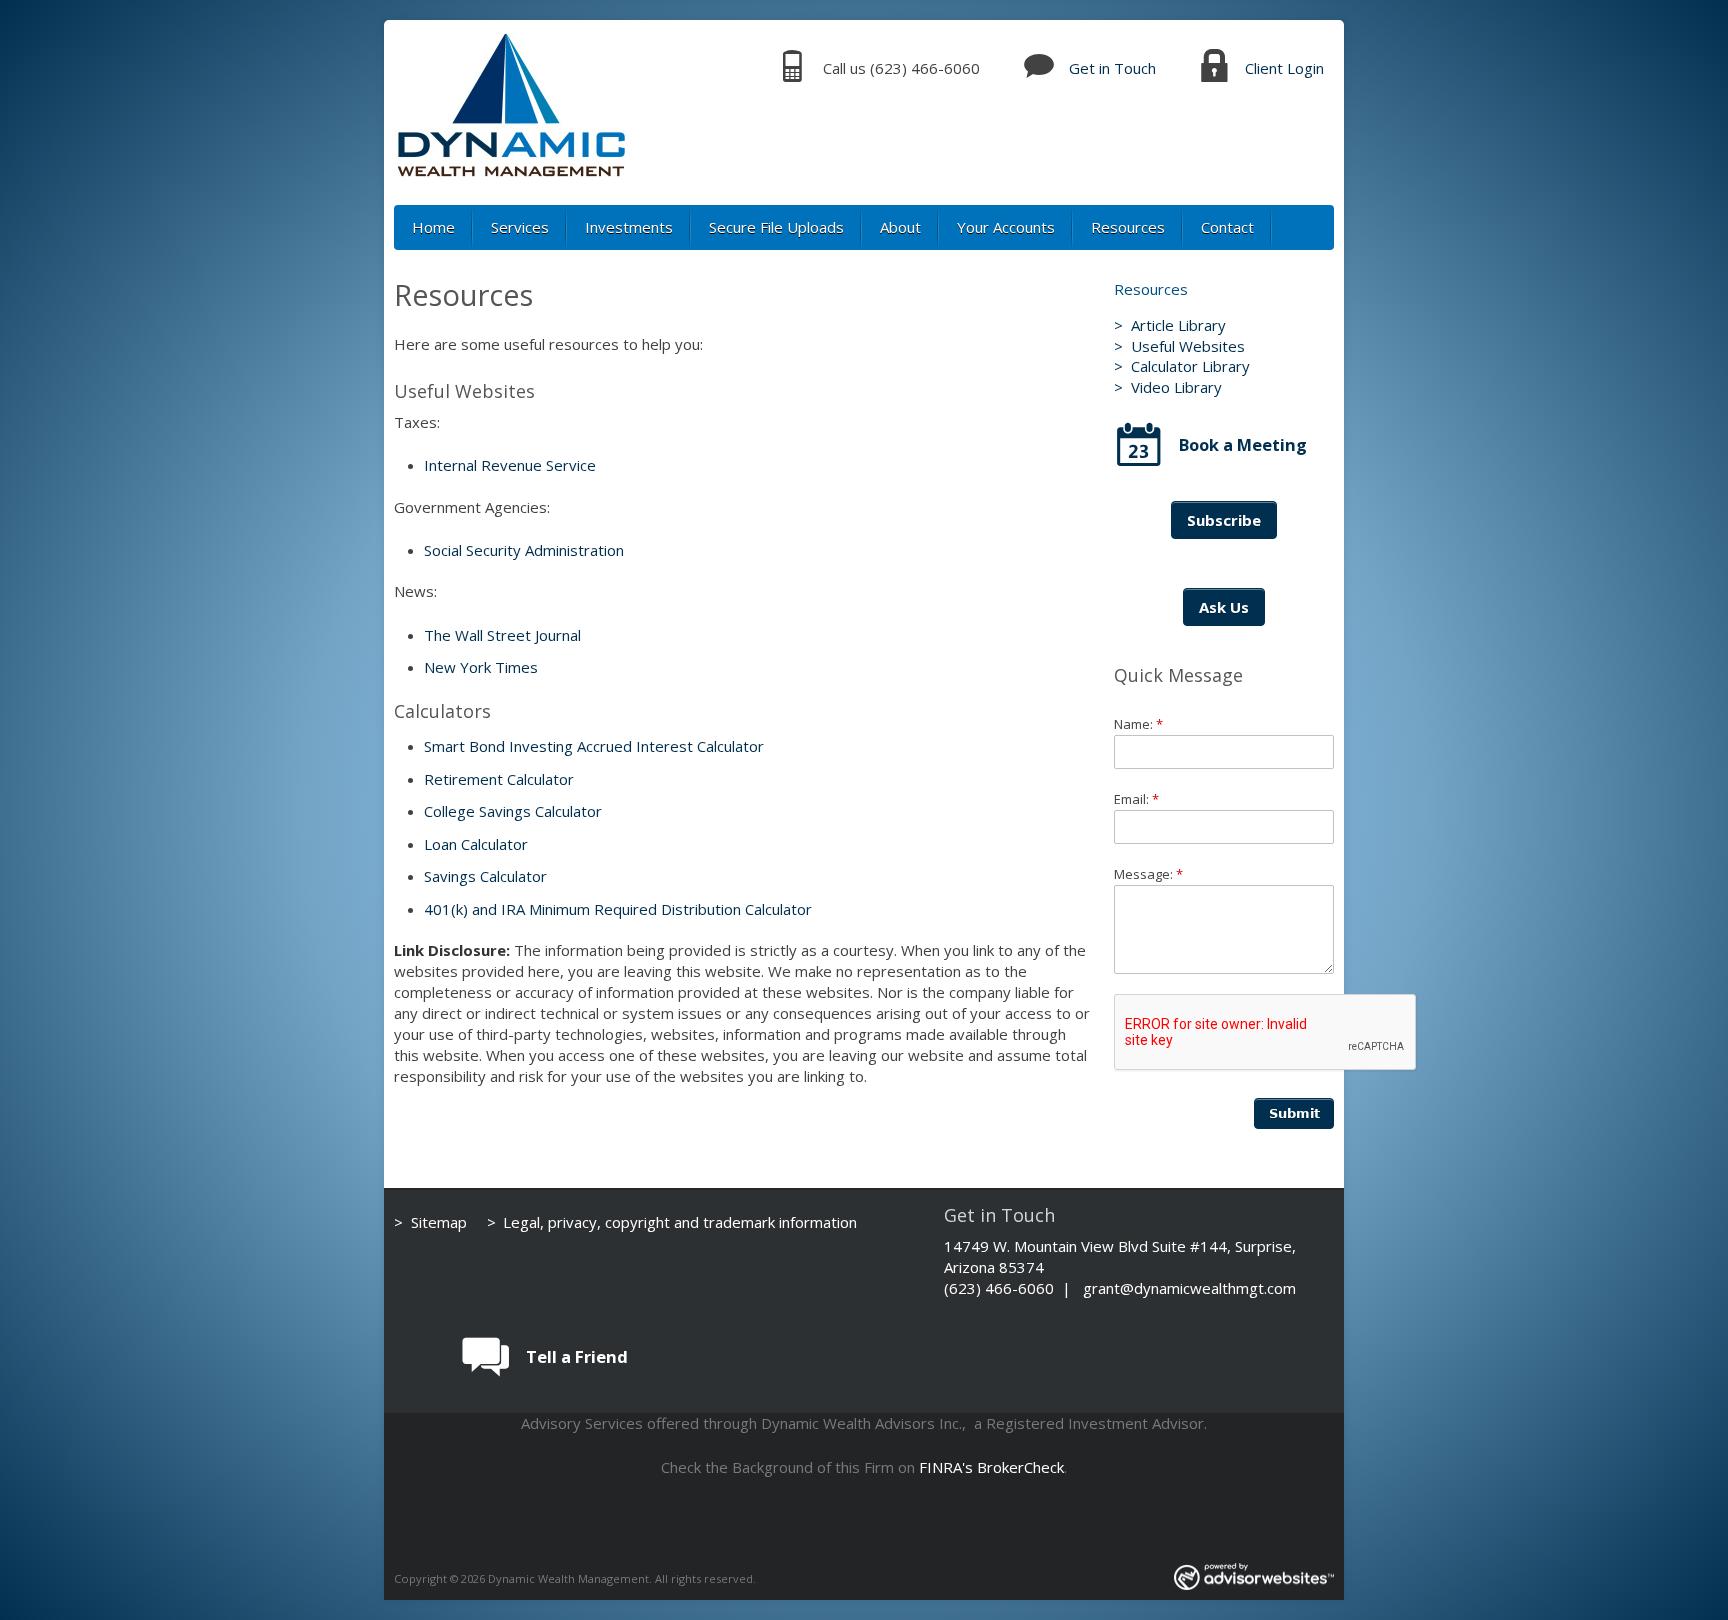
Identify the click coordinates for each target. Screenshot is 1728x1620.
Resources (1128, 227)
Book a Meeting (1243, 444)
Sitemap (439, 1222)
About (900, 227)
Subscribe (1224, 520)
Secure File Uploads (776, 227)
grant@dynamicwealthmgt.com (1189, 1288)
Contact (1227, 227)
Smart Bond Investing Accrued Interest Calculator (594, 746)
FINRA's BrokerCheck (991, 1467)
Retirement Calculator (499, 779)
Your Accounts (1006, 227)
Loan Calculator (476, 844)
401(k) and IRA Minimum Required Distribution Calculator (618, 909)
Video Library (1176, 387)
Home (433, 227)
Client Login (1284, 68)
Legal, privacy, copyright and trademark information (680, 1222)
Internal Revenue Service (510, 465)
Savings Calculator (485, 876)
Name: (1138, 724)
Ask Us (1224, 607)
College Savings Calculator (513, 811)
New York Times (481, 667)
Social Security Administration (524, 550)
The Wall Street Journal (502, 635)
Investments (629, 227)
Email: (1136, 799)
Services (520, 227)
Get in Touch (1112, 68)
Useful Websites (1188, 346)
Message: (1148, 874)
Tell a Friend (577, 1356)
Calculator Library (1190, 366)
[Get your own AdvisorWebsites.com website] (1254, 1579)
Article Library (1178, 325)
